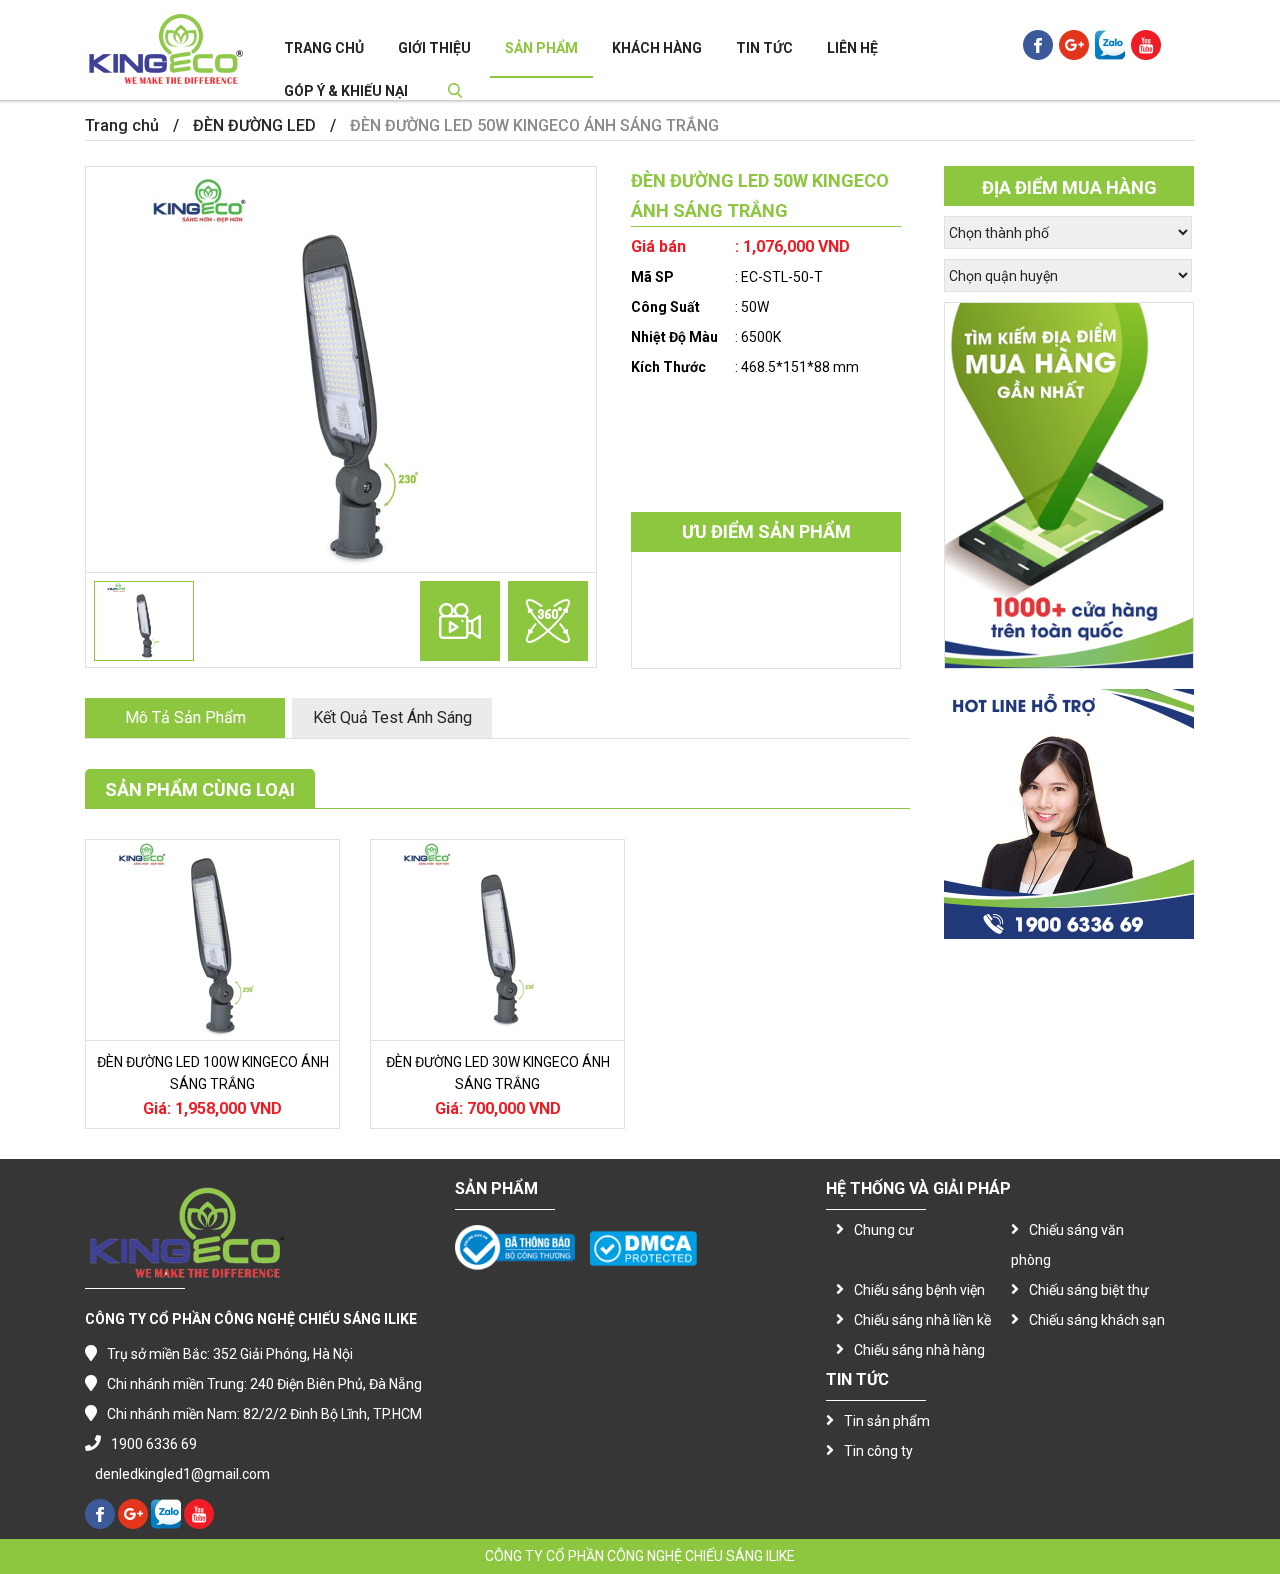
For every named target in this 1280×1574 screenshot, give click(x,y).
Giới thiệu (434, 48)
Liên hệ (852, 48)
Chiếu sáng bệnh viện (919, 1290)
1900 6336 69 (154, 1444)
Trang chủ (324, 48)
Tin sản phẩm (887, 1421)
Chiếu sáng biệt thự (1089, 1290)
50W (755, 307)
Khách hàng (657, 48)
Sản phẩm (541, 48)
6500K (761, 337)
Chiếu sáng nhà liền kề (922, 1320)
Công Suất (665, 307)
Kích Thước (668, 367)
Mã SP (652, 277)
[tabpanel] (341, 372)
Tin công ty (878, 1451)
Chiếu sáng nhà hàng (919, 1350)
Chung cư (884, 1230)
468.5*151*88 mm (800, 367)
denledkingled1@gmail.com (182, 1474)
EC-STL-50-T (782, 277)
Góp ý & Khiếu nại (346, 91)
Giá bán (658, 246)
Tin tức (764, 48)
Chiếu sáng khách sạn (1097, 1320)
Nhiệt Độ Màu (674, 337)
